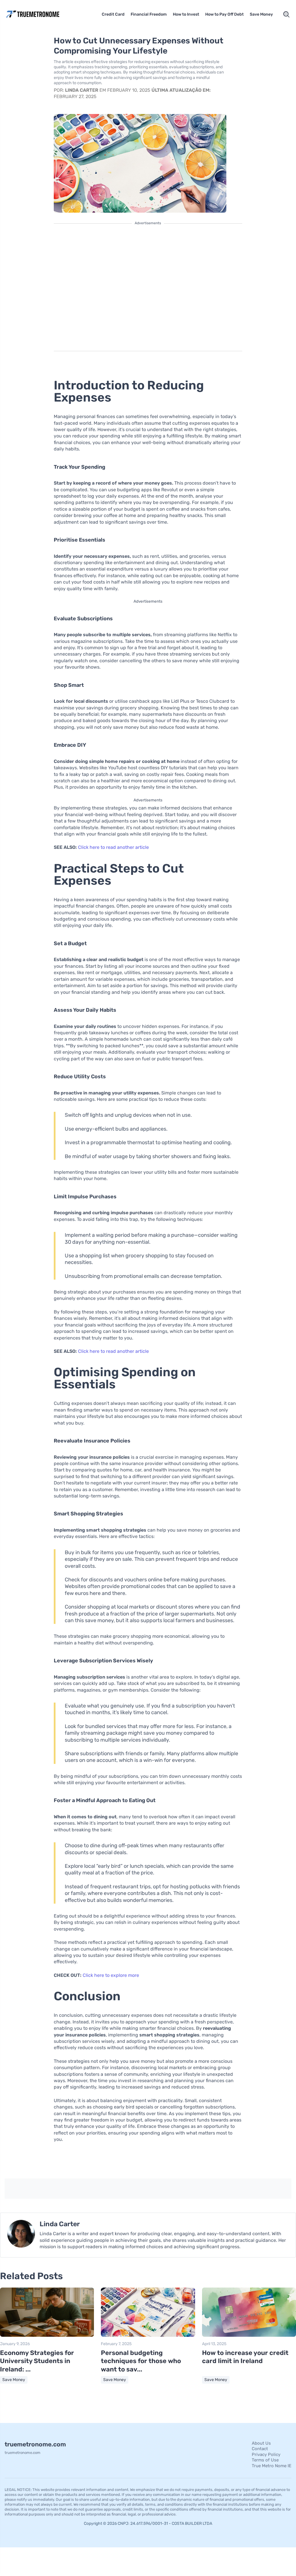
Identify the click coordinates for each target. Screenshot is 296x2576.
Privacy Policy (266, 2454)
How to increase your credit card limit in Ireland (245, 2357)
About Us (261, 2443)
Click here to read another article (113, 847)
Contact (260, 2449)
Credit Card (113, 14)
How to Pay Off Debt (224, 14)
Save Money (261, 14)
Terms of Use (265, 2460)
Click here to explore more (111, 1975)
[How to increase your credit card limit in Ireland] (249, 2335)
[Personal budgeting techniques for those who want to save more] (148, 2335)
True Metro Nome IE (272, 2466)
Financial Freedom (149, 14)
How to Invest (186, 14)
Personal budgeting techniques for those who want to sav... (141, 2361)
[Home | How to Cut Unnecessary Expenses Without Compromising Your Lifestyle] (39, 14)
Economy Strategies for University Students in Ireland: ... (37, 2361)
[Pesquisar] (286, 14)
